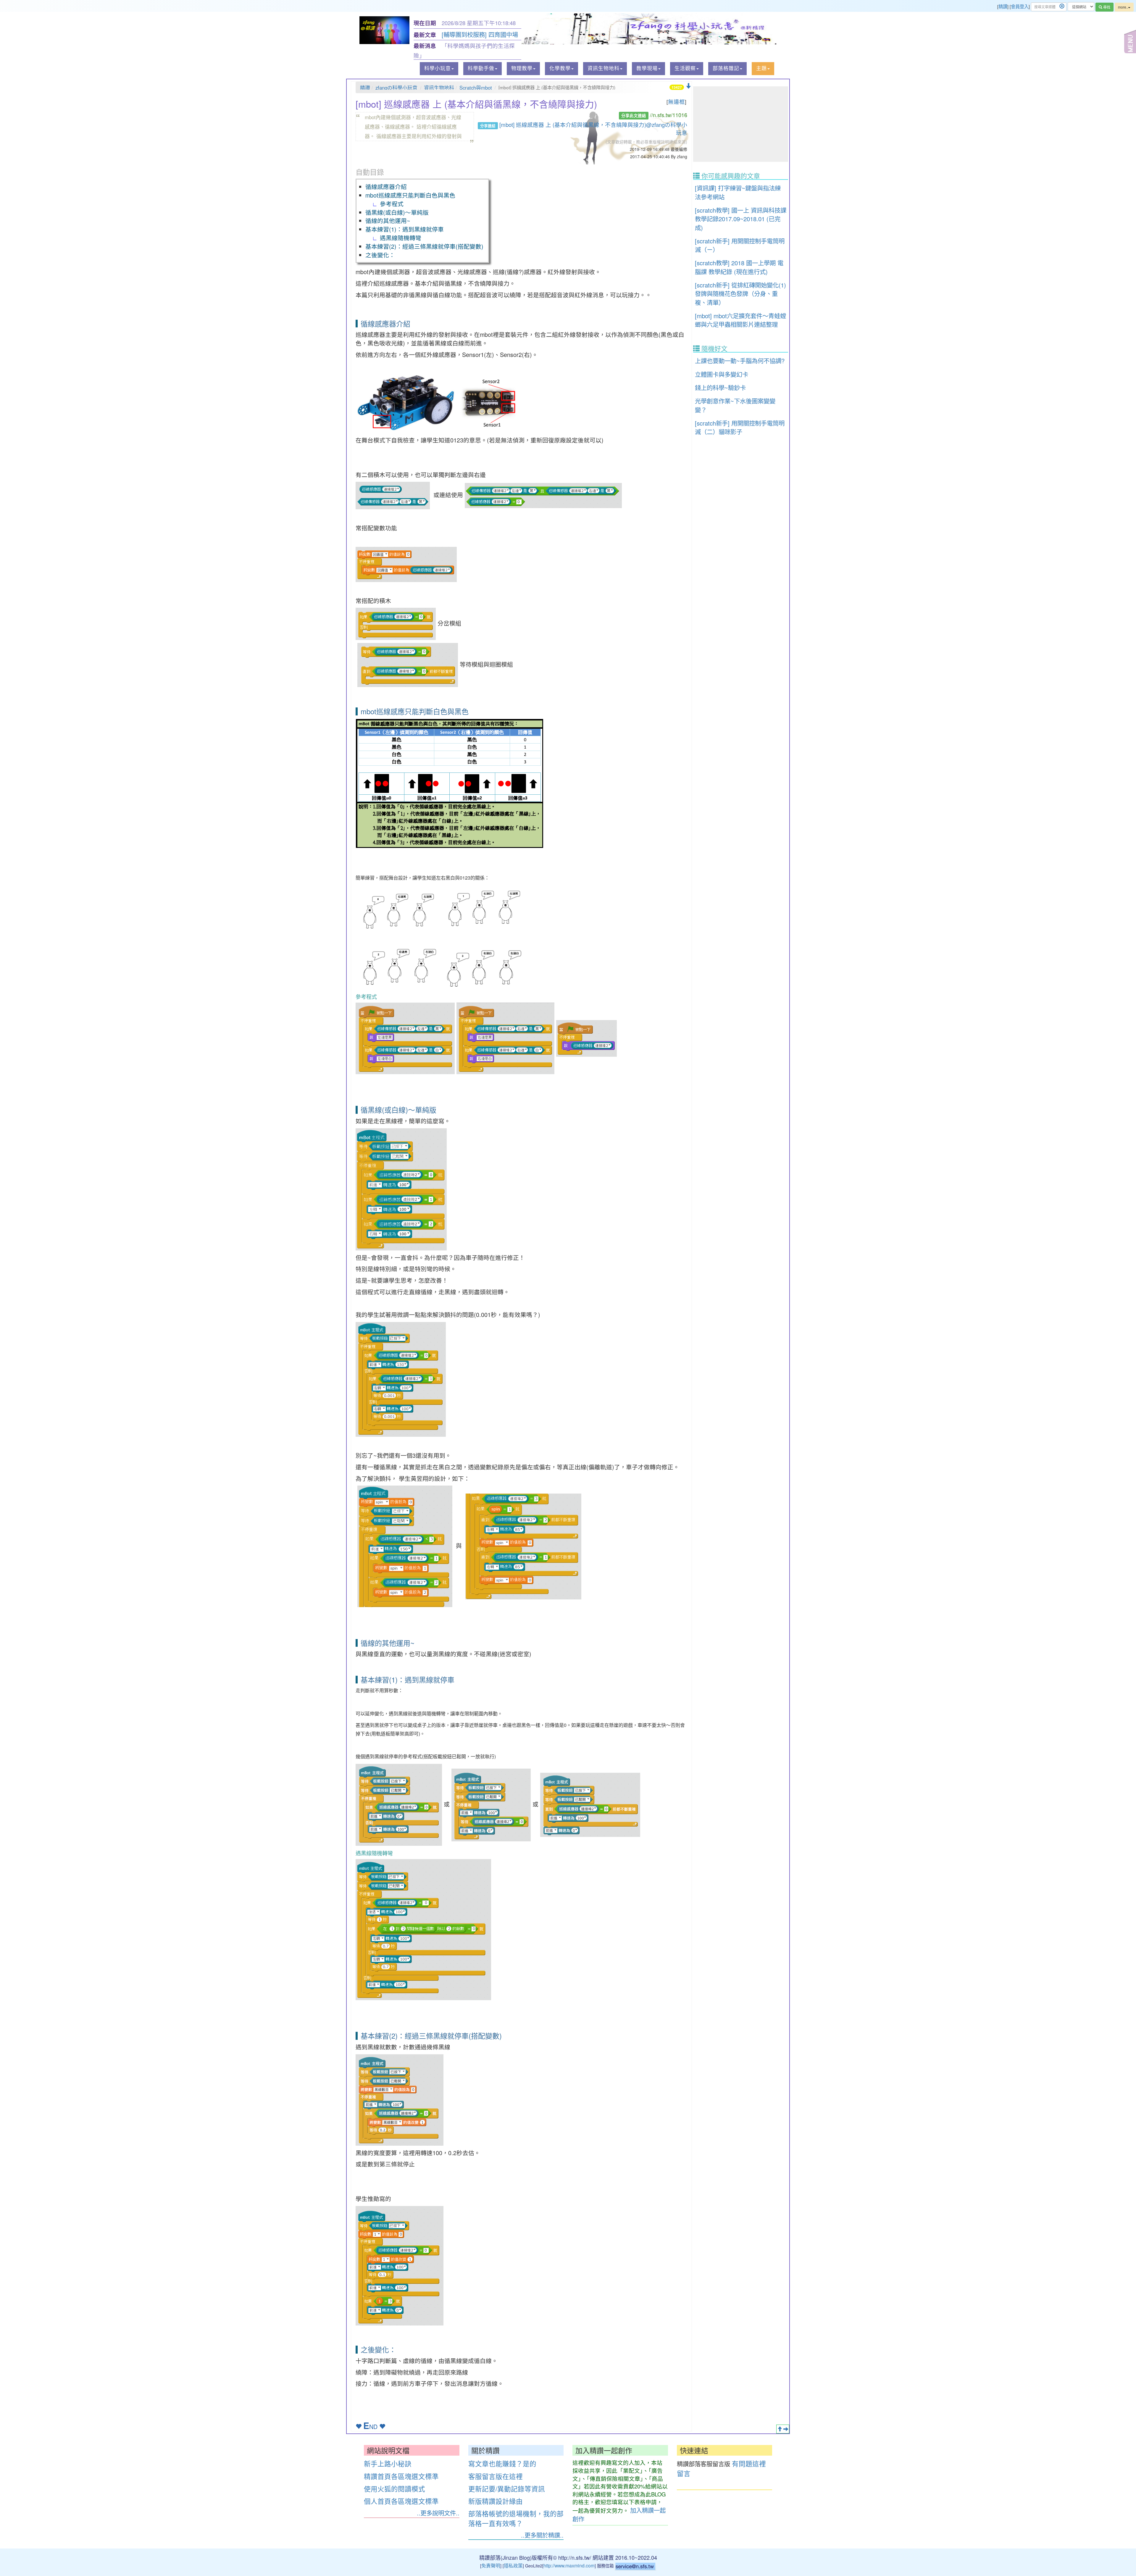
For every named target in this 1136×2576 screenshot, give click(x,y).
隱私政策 (513, 2565)
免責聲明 (491, 2565)
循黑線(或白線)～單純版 (397, 212)
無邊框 (676, 101)
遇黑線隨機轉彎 (401, 238)
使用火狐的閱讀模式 (394, 2488)
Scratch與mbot (476, 88)
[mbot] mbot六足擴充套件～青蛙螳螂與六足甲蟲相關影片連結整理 (740, 320)
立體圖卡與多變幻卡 (722, 374)
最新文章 (425, 35)
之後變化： (380, 255)
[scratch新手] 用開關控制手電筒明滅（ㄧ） (740, 245)
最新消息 (425, 46)
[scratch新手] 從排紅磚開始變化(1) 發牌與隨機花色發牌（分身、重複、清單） (740, 294)
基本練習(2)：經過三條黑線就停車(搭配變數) (425, 246)
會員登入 (1020, 6)
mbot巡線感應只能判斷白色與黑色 (410, 195)
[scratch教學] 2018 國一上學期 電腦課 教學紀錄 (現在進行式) (739, 267)
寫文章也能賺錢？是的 (502, 2463)
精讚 (1003, 6)
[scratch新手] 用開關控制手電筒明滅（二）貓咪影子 (740, 427)
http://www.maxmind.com (569, 2565)
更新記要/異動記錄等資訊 (507, 2488)
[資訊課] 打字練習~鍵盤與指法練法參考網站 (738, 192)
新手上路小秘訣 (388, 2463)
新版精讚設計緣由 (496, 2501)
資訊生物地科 (439, 88)
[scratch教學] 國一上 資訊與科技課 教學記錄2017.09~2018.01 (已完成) (741, 219)
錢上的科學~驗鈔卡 (720, 387)
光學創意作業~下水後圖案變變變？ (735, 405)
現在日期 (425, 23)
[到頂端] (780, 2429)
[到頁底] (688, 86)
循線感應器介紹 (386, 186)
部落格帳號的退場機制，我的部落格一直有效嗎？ (516, 2518)
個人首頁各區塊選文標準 (401, 2501)
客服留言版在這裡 (496, 2476)
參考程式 (392, 204)
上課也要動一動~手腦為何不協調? (740, 361)
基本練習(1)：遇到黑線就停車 (405, 229)
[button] (439, 69)
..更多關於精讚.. (542, 2535)
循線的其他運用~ (388, 220)
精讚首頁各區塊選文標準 (401, 2476)
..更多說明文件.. (438, 2513)
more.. (1123, 7)
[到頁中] (786, 2429)
